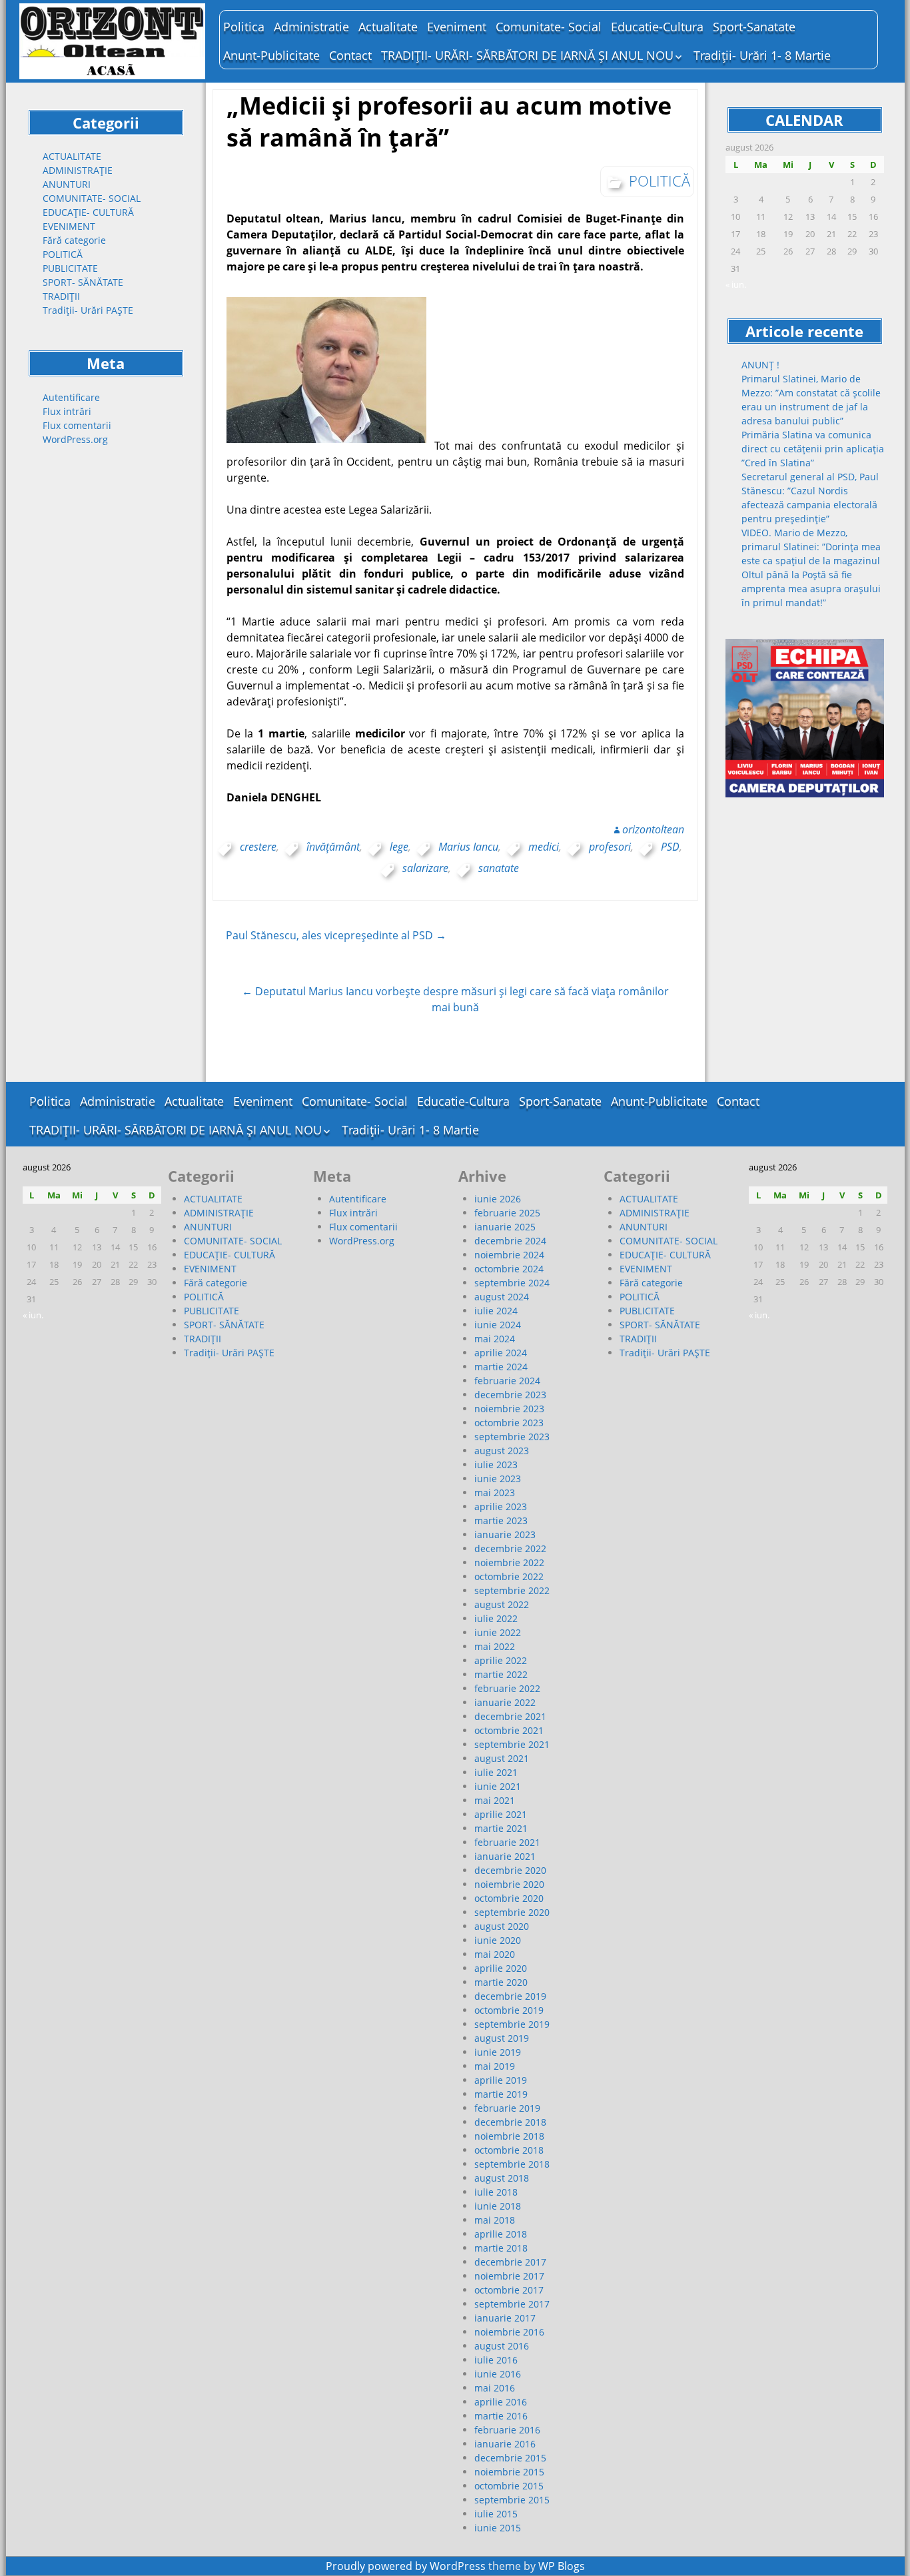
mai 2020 (495, 1954)
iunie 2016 (498, 2374)
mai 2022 (495, 1646)
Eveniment (457, 27)
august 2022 (502, 1604)
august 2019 (502, 2038)
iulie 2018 (496, 2192)
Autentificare (71, 397)
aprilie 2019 (501, 2080)
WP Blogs (562, 2566)
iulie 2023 (496, 1465)
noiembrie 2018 (509, 2136)
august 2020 (502, 1926)
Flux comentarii (77, 425)
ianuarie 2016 (505, 2444)
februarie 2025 (507, 1213)
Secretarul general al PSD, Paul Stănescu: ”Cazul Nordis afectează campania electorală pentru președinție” (810, 498)
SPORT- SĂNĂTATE (83, 282)
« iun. (736, 284)
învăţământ (333, 847)
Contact (350, 55)
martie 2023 (501, 1520)
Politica (244, 27)
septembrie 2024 (512, 1283)
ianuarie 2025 (505, 1227)
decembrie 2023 (510, 1395)
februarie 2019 (507, 2108)
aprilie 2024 (501, 1353)
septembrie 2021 (512, 1744)
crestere (258, 847)
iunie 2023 (498, 1479)
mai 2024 (495, 1339)
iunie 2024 (498, 1325)
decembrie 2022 (510, 1548)
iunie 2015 (498, 2528)
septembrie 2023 (512, 1437)
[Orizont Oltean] (113, 41)
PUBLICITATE (70, 268)
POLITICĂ (63, 254)
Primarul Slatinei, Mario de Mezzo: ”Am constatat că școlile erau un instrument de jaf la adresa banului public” (811, 400)
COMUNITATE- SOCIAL (92, 198)
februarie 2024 (507, 1381)
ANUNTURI (67, 184)
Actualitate (388, 27)
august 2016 (502, 2346)
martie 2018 (501, 2248)
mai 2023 (495, 1493)
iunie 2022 (498, 1632)
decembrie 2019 (510, 1996)
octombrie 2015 (509, 2486)
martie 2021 (501, 1828)
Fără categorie (74, 240)
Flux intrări (67, 411)
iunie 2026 (498, 1199)
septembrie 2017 (512, 2304)
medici (544, 847)
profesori (610, 847)
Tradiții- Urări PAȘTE (88, 310)
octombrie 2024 (509, 1269)
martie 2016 (501, 2416)
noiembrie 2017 (509, 2276)
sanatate (499, 868)
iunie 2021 (498, 1786)
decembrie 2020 (510, 1870)
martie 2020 (501, 1982)
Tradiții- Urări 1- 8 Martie (762, 55)
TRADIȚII (61, 296)
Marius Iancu (468, 847)
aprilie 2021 (501, 1814)
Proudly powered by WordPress (406, 2566)
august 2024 (502, 1297)
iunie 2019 (498, 2052)
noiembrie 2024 (509, 1255)
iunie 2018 (498, 2206)
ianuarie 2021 (505, 1856)
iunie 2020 (498, 1940)
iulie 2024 (496, 1311)
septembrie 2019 (512, 2024)
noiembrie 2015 (509, 2472)
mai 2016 (495, 2388)
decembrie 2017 (510, 2262)
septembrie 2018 (512, 2164)
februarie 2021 (507, 1842)
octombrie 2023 (509, 1423)
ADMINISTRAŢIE (78, 170)
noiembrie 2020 (509, 1884)
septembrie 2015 (512, 2500)
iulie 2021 (496, 1772)
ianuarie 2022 (505, 1702)
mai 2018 (495, 2220)
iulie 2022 (496, 1618)
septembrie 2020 (512, 1912)
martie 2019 (501, 2094)
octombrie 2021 (509, 1730)
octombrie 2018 (509, 2150)
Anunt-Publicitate (271, 55)
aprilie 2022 (501, 1660)
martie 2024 (501, 1367)
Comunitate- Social (549, 27)
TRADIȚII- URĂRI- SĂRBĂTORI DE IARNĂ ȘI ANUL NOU (527, 55)
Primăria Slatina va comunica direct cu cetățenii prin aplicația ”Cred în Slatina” (813, 449)
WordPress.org (75, 439)
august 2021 (502, 1758)
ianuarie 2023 (505, 1534)
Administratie (311, 27)
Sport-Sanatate (754, 27)
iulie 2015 (496, 2514)
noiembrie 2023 (509, 1409)
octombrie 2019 (509, 2010)
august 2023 (502, 1451)
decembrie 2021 (510, 1716)
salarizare (425, 868)
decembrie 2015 (510, 2458)
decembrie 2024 (510, 1241)
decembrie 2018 (510, 2122)
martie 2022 (501, 1674)
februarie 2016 (507, 2430)
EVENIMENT (69, 226)
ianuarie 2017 (505, 2318)
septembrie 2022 (512, 1590)
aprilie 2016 (501, 2402)
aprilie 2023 (501, 1506)
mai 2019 (495, 2066)
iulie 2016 (496, 2360)
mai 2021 (495, 1800)
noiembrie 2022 (509, 1562)
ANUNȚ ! (760, 365)
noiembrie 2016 (509, 2332)
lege (399, 847)
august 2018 (502, 2178)
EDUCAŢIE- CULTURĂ (88, 212)
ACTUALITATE (72, 156)
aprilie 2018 (501, 2234)
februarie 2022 (507, 1688)
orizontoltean (653, 829)
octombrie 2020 (509, 1898)
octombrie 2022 (509, 1576)
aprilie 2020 (501, 1968)
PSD (670, 847)
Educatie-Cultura (657, 27)
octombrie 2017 (509, 2290)
